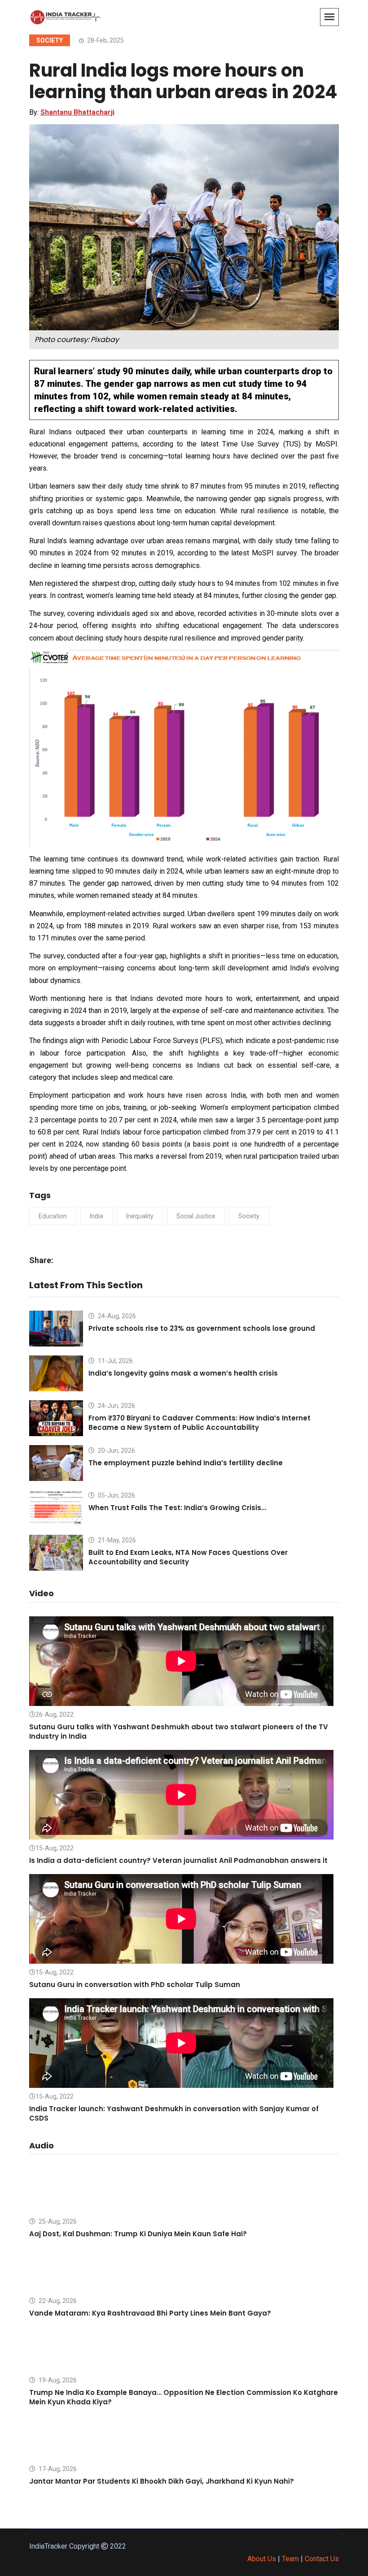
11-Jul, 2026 (115, 1361)
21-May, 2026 (116, 1540)
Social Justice (196, 1216)
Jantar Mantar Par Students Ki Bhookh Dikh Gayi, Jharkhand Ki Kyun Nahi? (162, 2481)
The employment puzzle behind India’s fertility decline (186, 1463)
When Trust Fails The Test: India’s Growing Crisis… (177, 1508)
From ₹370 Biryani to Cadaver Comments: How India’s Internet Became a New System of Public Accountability (199, 1423)
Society (50, 40)
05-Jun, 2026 (116, 1495)
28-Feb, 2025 (105, 40)
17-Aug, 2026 (57, 2469)
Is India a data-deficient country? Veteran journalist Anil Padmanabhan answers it (178, 1860)
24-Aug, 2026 (116, 1316)
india (96, 1216)
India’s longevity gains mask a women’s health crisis (183, 1373)
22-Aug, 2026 (57, 2301)
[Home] (65, 16)
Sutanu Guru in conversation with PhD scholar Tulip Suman (135, 1985)
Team (290, 2559)
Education (53, 1216)
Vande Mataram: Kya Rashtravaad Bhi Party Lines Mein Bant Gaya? (150, 2313)
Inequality (140, 1216)
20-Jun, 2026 (116, 1450)
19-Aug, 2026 (57, 2380)
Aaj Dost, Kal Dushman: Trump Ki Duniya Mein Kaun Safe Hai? (138, 2234)
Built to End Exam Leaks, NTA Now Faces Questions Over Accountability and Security (188, 1557)
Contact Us (322, 2559)
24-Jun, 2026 (116, 1406)
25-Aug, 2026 (57, 2221)
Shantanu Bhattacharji (77, 112)
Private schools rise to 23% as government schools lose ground (202, 1328)
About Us (262, 2559)
